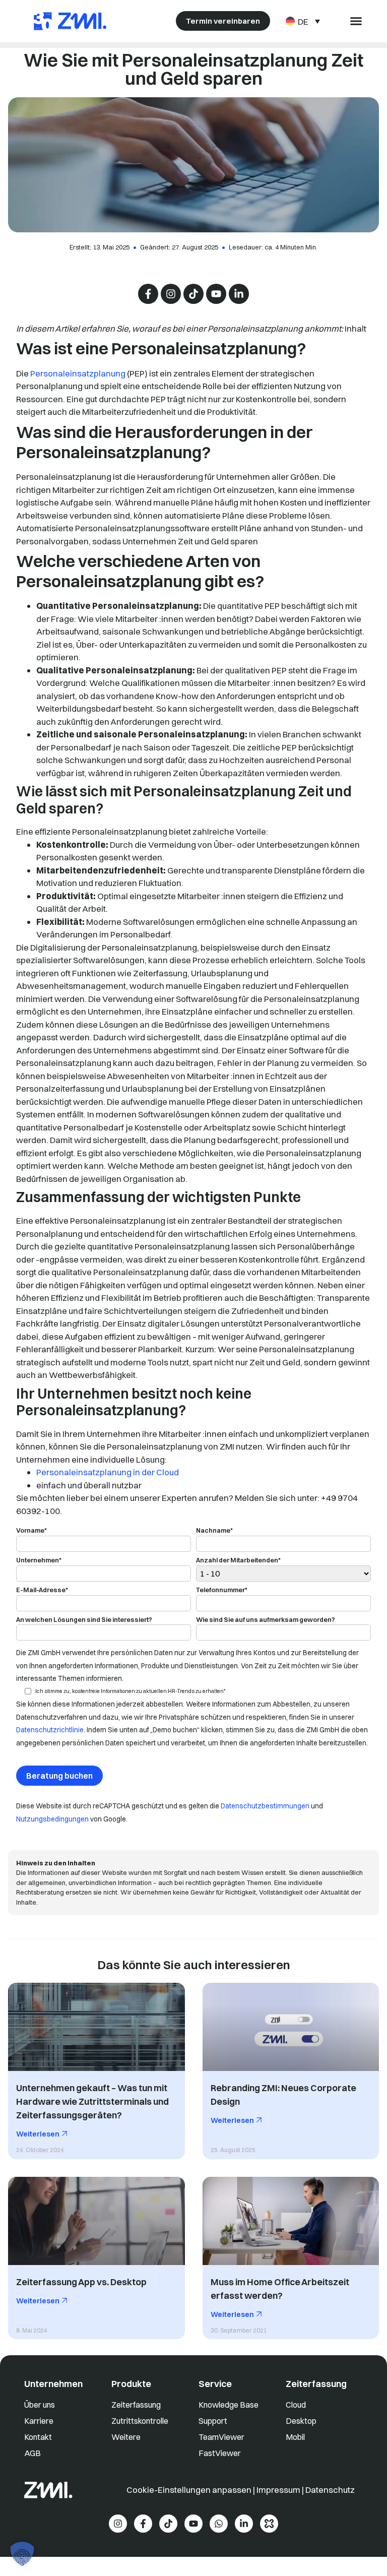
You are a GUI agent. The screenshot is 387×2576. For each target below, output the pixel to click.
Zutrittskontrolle (140, 2421)
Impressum (278, 2490)
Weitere (126, 2437)
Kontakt (38, 2437)
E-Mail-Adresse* (42, 1590)
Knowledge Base (229, 2405)
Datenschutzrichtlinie (50, 1730)
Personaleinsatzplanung (78, 373)
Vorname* (31, 1531)
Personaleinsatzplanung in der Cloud (108, 1472)
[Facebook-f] (148, 294)
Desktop (301, 2421)
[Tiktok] (193, 294)
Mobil (295, 2437)
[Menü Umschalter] (356, 21)
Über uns (40, 2405)
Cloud (296, 2405)
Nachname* (214, 1531)
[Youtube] (216, 294)
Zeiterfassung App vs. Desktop (81, 2282)
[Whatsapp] (219, 2524)
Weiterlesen (39, 2134)
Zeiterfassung (136, 2405)
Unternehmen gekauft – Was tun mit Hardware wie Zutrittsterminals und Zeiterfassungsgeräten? (92, 2102)
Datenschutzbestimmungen (265, 1806)
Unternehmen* (39, 1560)
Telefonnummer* (222, 1590)
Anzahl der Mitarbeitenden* (238, 1560)
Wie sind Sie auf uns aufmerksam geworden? (266, 1620)
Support (213, 2421)
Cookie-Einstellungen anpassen (190, 2490)
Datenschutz (330, 2490)
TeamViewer (221, 2437)
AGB (33, 2453)
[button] (22, 2554)
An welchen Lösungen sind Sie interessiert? (84, 1620)
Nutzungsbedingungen (52, 1819)
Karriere (39, 2421)
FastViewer (220, 2453)
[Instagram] (171, 294)
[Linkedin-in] (239, 294)
